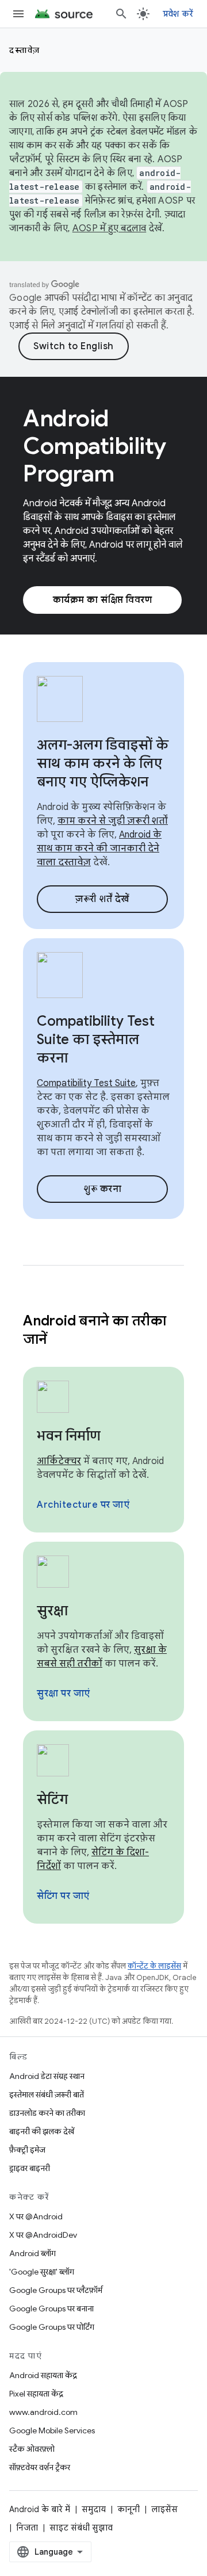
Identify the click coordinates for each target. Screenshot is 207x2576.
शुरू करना (102, 1189)
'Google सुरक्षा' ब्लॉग (42, 2272)
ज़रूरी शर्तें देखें (102, 899)
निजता (27, 2528)
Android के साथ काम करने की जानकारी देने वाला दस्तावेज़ (99, 849)
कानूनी (129, 2509)
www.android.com (43, 2412)
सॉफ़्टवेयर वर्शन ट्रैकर (40, 2467)
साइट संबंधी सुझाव (81, 2528)
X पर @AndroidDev (43, 2235)
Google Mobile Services (52, 2430)
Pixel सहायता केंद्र (36, 2394)
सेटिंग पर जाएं (63, 1896)
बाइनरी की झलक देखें (42, 2131)
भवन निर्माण (69, 1436)
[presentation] (103, 1330)
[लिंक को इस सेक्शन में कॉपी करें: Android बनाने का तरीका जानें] (62, 1340)
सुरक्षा (52, 1611)
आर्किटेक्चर (59, 1461)
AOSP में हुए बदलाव (110, 228)
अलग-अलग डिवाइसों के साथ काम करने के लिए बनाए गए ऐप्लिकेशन (103, 763)
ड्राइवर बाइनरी (30, 2168)
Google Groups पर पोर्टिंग (52, 2327)
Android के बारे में (40, 2509)
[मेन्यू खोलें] (18, 14)
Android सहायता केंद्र (43, 2375)
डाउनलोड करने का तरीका (47, 2113)
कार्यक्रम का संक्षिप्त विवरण (103, 600)
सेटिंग (52, 1799)
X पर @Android (36, 2216)
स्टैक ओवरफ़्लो (32, 2449)
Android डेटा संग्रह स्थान (47, 2076)
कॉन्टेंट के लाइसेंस (154, 1966)
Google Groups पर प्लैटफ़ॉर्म (56, 2290)
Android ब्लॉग (32, 2253)
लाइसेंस (164, 2509)
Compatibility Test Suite (86, 1083)
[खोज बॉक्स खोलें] (121, 14)
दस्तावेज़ (25, 50)
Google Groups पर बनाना (51, 2309)
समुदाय (94, 2509)
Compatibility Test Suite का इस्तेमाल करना (96, 1039)
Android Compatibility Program (95, 446)
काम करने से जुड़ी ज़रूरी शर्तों (113, 821)
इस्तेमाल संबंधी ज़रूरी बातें (47, 2095)
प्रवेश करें (178, 14)
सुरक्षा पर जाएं (64, 1694)
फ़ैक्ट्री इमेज (27, 2150)
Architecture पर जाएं (83, 1505)
